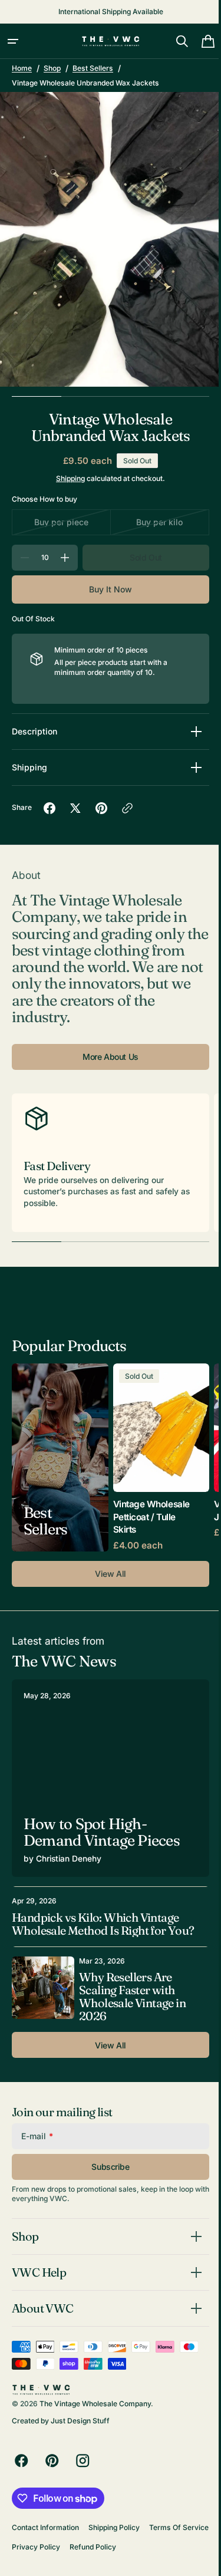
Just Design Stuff (80, 2421)
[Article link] (106, 1774)
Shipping (66, 478)
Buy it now (106, 589)
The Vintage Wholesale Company (95, 2404)
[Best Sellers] (60, 1457)
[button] (13, 41)
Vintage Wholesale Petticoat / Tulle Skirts (151, 1517)
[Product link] (161, 1457)
